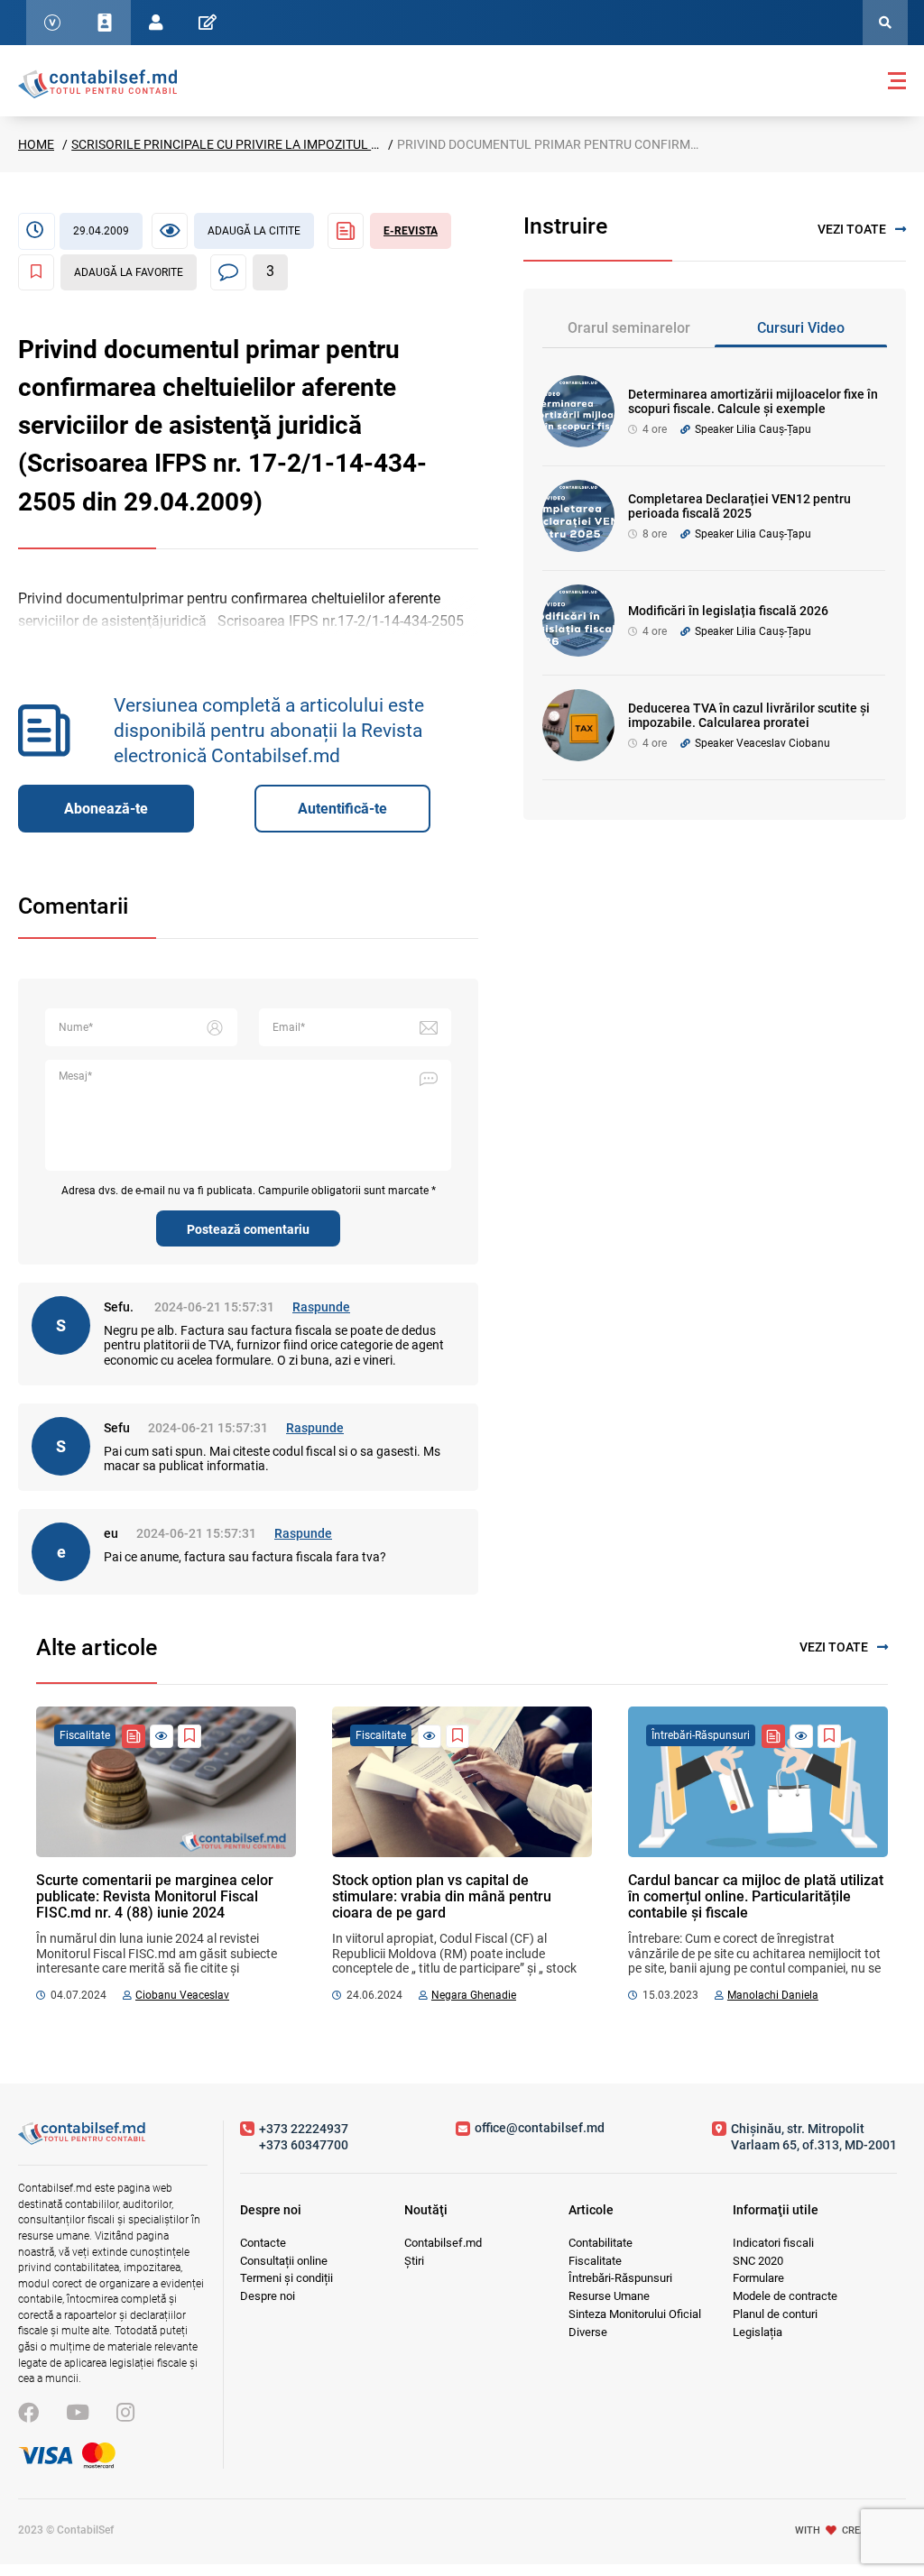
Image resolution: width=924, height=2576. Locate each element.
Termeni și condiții (286, 2278)
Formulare (758, 2278)
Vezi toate (852, 229)
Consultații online (284, 2261)
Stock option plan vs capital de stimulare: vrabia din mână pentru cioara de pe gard (442, 1897)
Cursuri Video (801, 328)
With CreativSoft (850, 2530)
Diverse (588, 2332)
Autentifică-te (342, 809)
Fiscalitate (595, 2261)
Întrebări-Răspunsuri (620, 2278)
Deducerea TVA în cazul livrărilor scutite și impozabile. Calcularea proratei (749, 716)
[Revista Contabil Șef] (134, 1736)
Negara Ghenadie (474, 1995)
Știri (414, 2261)
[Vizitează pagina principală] (97, 83)
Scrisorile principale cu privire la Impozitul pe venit (248, 144)
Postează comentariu (248, 1229)
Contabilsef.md (443, 2243)
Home (36, 144)
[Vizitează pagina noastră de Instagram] (125, 2413)
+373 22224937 (304, 2129)
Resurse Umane (609, 2296)
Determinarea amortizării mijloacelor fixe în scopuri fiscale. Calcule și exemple (753, 402)
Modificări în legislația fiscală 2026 (728, 611)
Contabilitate (601, 2243)
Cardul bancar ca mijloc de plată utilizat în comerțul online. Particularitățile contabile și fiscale (756, 1897)
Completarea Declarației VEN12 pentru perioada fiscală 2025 (739, 506)
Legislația (758, 2332)
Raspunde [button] (321, 1307)
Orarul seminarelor (629, 328)
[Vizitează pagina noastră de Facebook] (28, 2413)
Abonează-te (106, 809)
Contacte (263, 2243)
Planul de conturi (775, 2314)
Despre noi (268, 2296)
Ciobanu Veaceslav (182, 1995)
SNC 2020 (758, 2261)
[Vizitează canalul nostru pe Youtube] (78, 2413)
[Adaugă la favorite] (189, 1736)
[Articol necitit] (162, 1736)
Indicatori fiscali (773, 2243)
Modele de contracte (785, 2296)
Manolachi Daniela (773, 1995)
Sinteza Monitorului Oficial (635, 2314)
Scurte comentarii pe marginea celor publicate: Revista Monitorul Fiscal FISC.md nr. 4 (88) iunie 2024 (155, 1897)
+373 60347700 (304, 2145)
